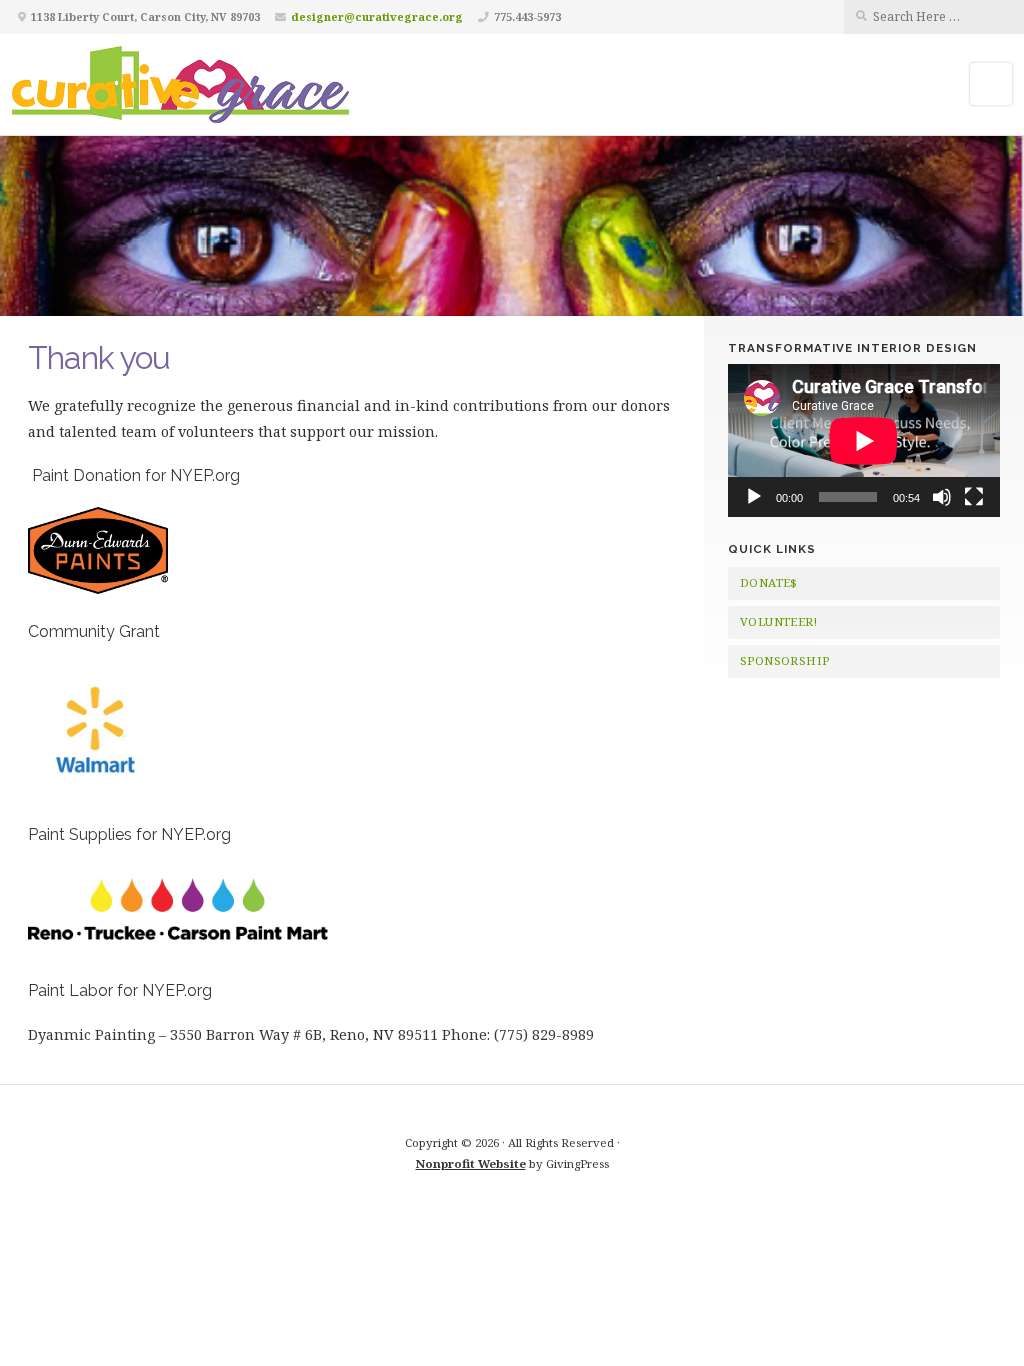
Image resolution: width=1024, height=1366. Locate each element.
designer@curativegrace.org (377, 16)
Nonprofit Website (471, 1163)
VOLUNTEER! (778, 621)
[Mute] (942, 497)
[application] (864, 440)
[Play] (754, 497)
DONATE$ (769, 582)
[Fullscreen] (974, 497)
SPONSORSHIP (784, 660)
